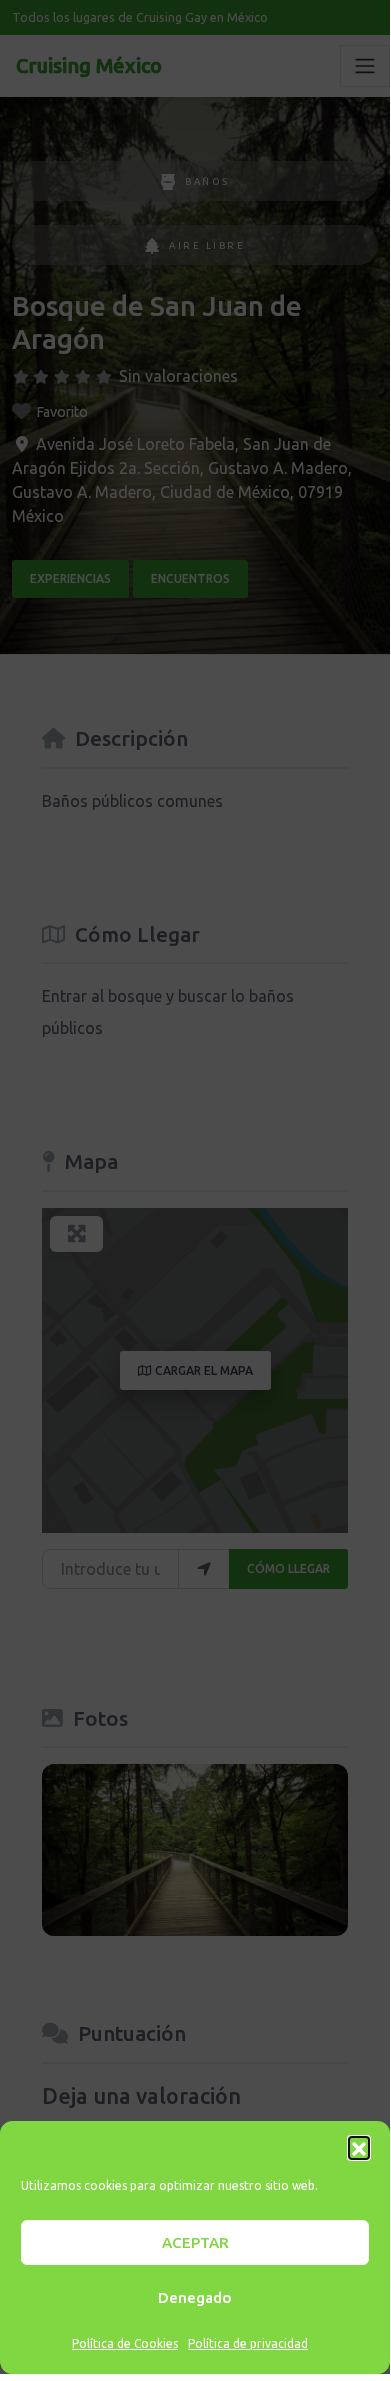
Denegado (195, 2297)
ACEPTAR (195, 2242)
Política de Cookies (125, 2343)
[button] (359, 2147)
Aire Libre (207, 245)
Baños (207, 181)
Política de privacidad (248, 2343)
